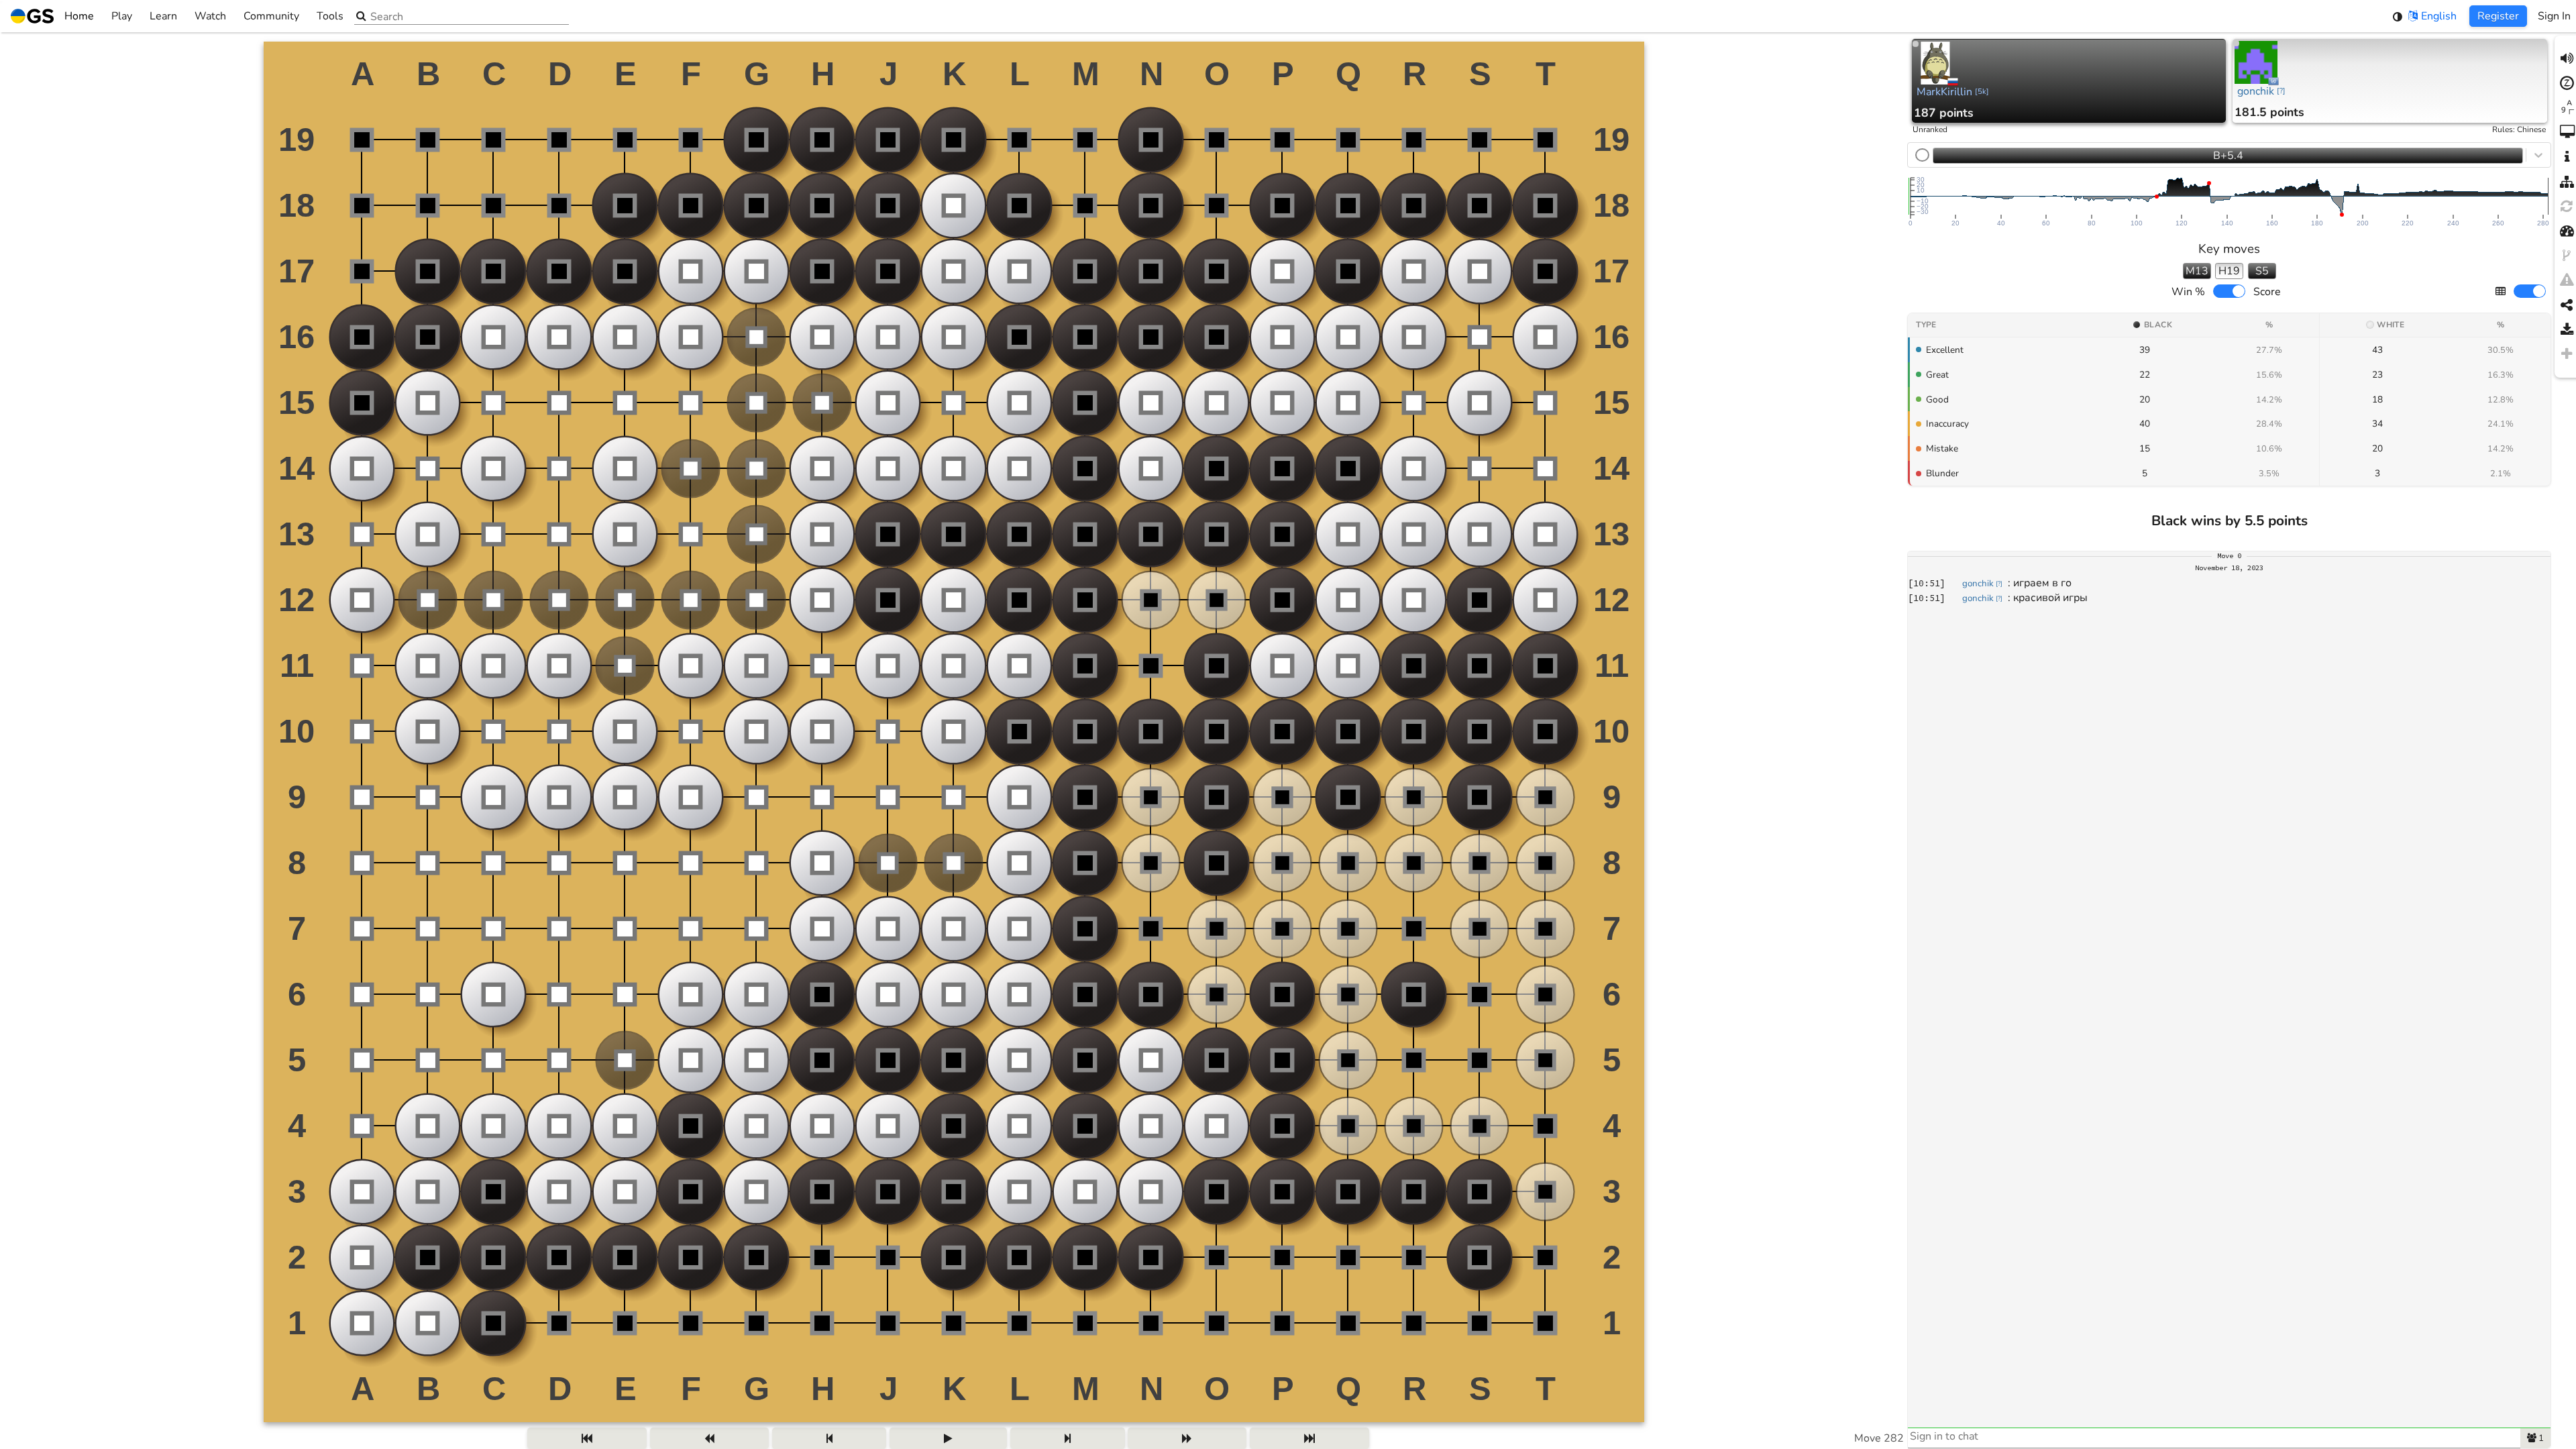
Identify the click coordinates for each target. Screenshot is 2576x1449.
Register (2498, 16)
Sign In (2554, 16)
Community (271, 16)
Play (122, 16)
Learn (163, 16)
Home (79, 16)
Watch (210, 16)
